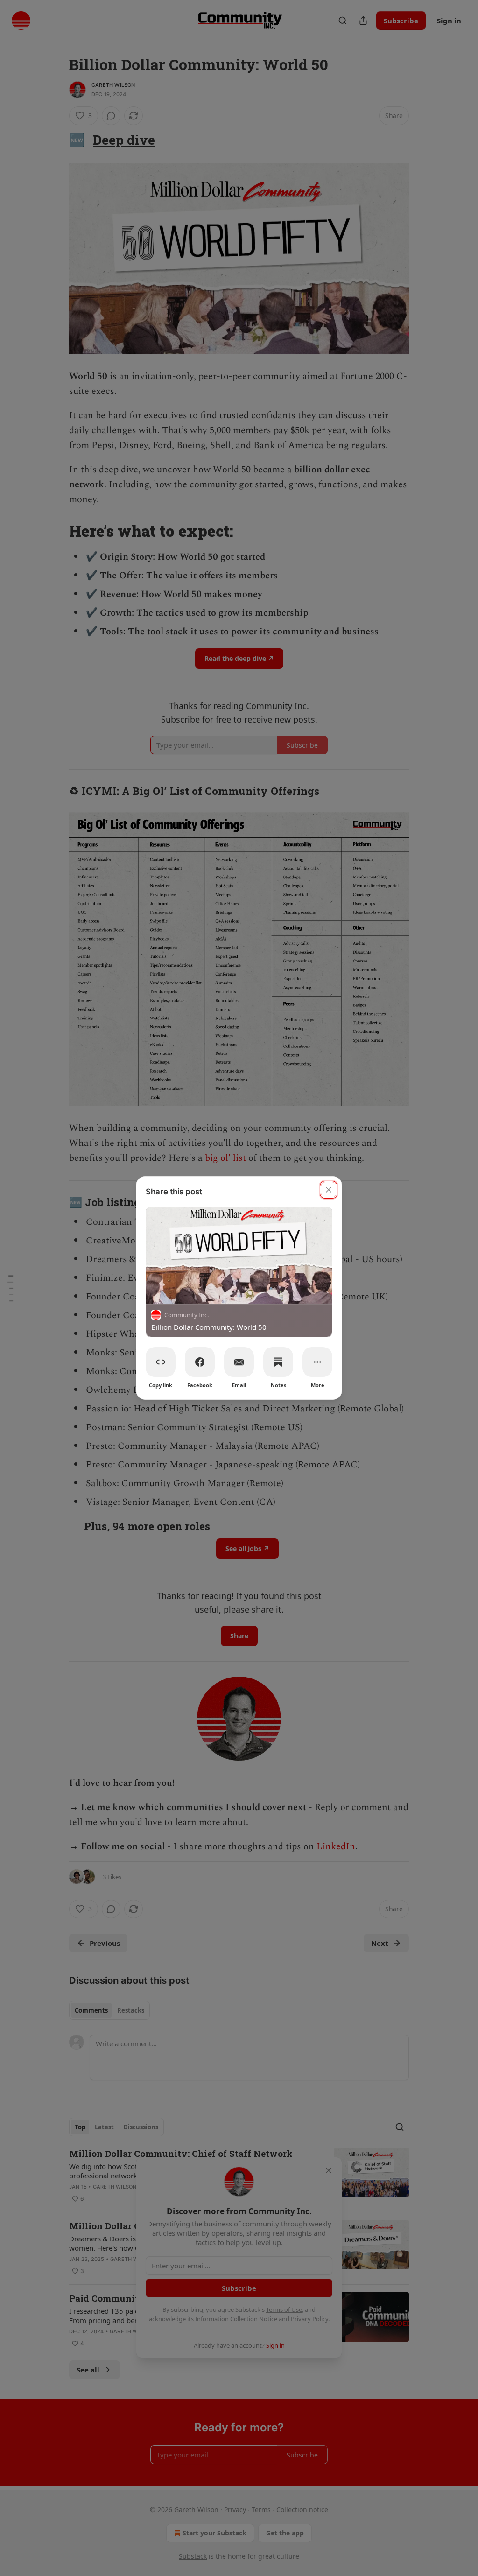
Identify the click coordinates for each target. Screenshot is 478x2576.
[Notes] (278, 1362)
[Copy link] (161, 1362)
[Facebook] (200, 1362)
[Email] (239, 1362)
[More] (317, 1362)
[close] (329, 1190)
